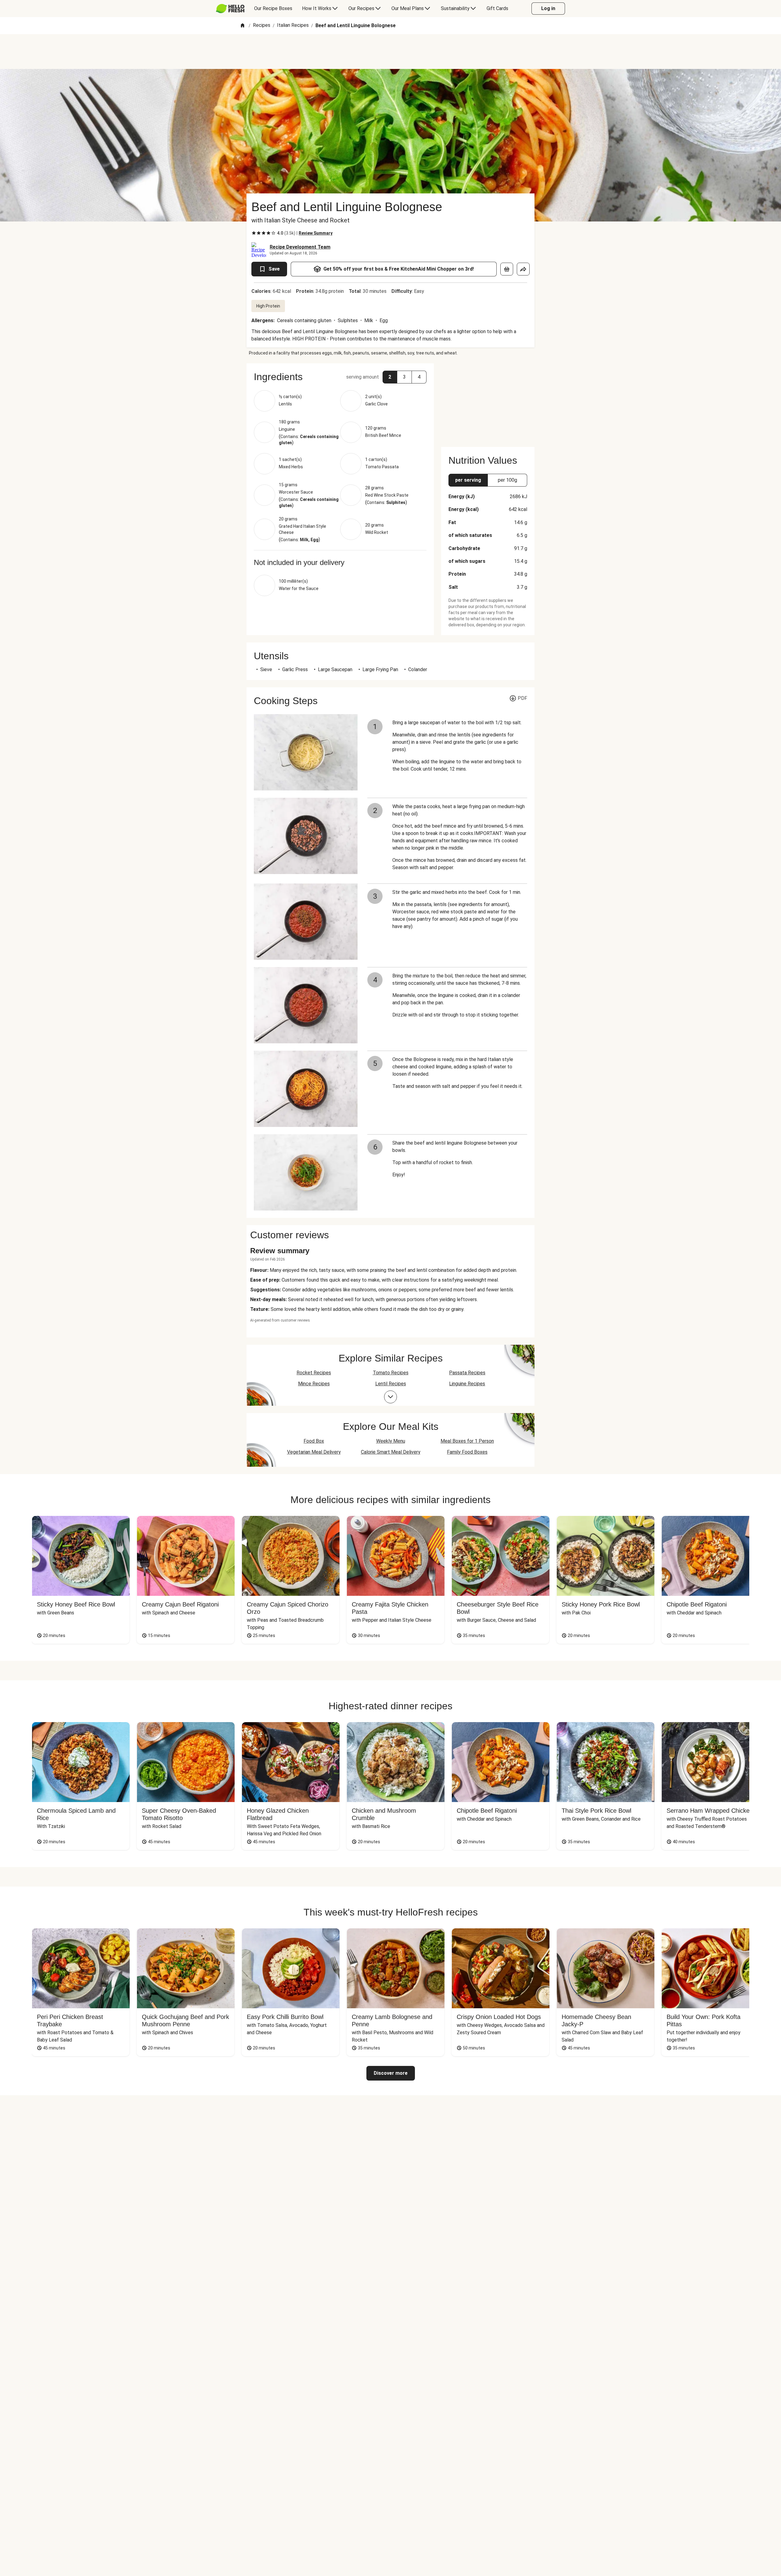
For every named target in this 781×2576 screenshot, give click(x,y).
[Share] (523, 269)
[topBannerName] (390, 52)
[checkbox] (254, 233)
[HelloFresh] (230, 9)
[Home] (243, 26)
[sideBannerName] (488, 401)
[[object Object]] (507, 269)
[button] (340, 377)
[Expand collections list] (390, 1397)
